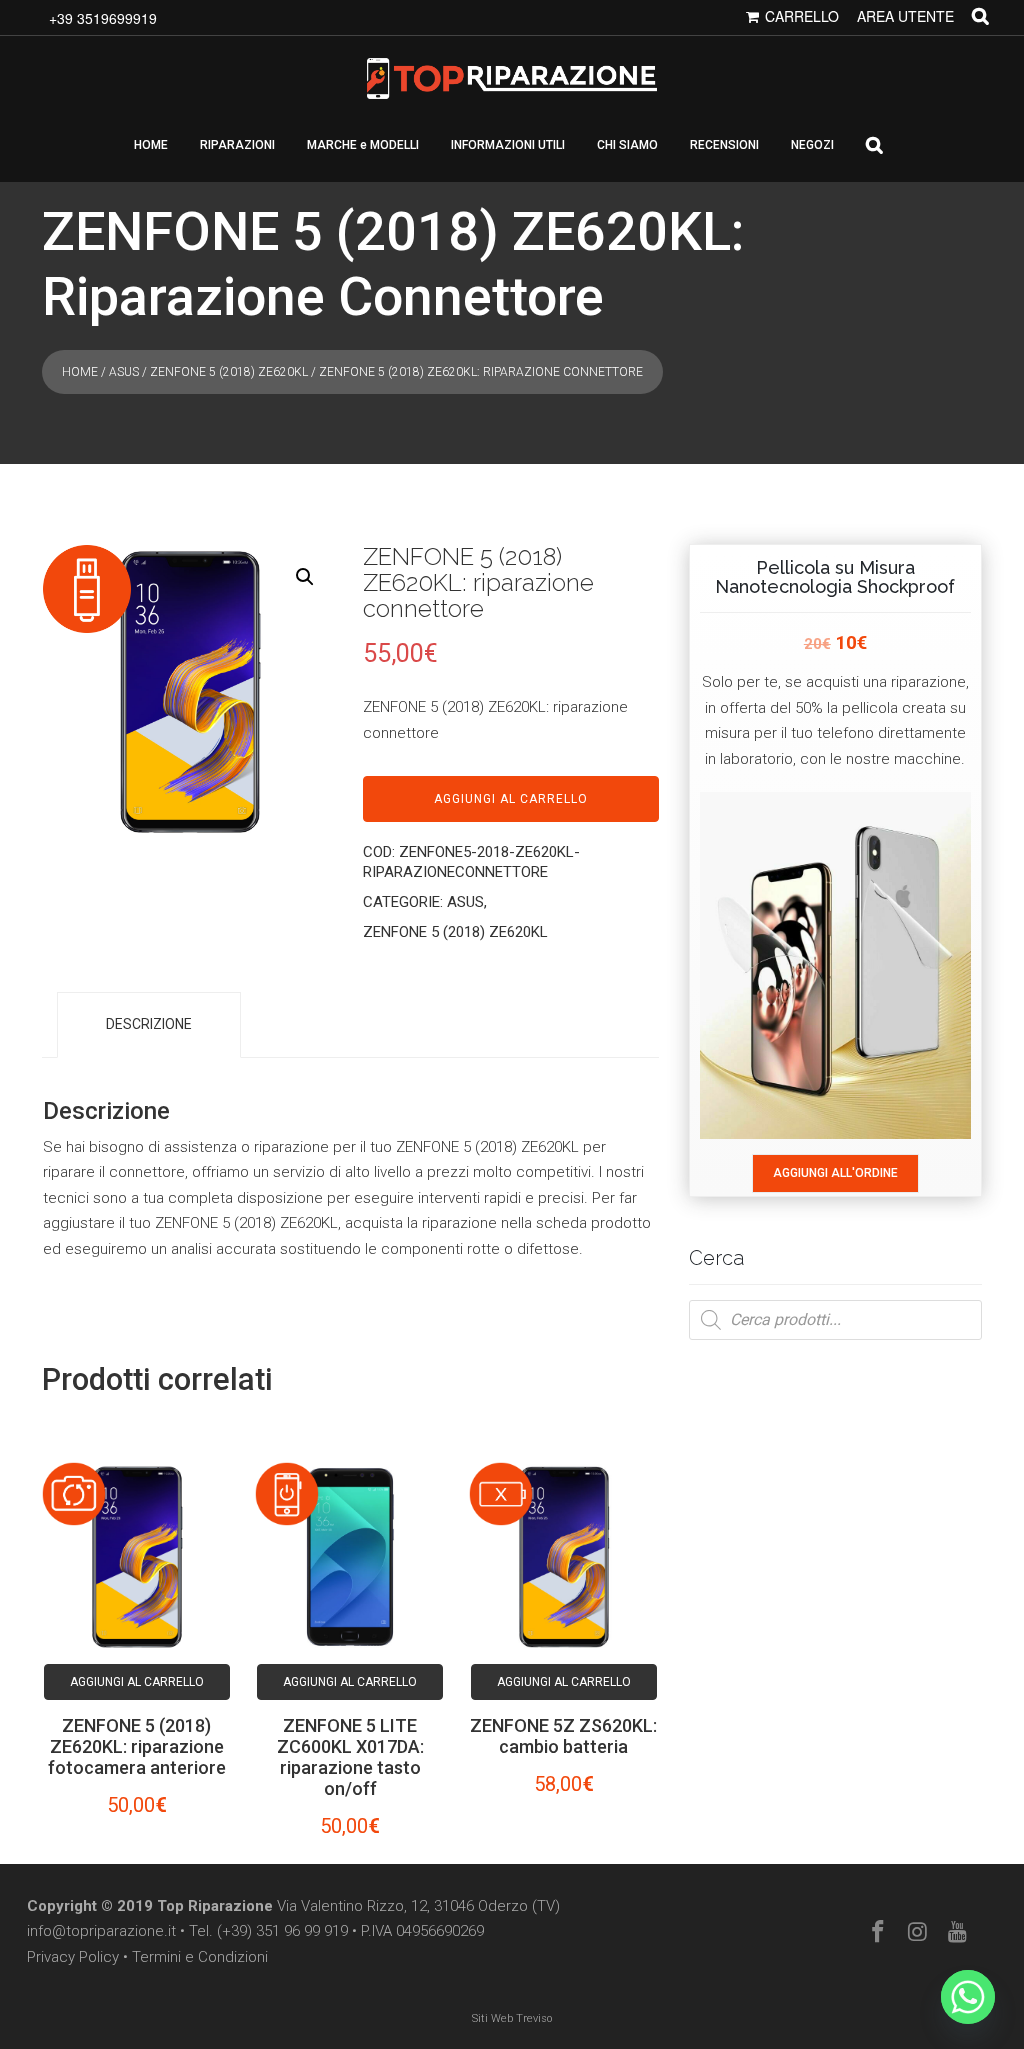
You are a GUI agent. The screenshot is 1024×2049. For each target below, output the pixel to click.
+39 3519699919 (103, 18)
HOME (151, 145)
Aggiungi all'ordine (835, 1173)
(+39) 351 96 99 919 (282, 1931)
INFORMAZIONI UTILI (508, 145)
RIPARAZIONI (237, 145)
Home (80, 372)
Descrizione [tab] (149, 1024)
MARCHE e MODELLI (363, 145)
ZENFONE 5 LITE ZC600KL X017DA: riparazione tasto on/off (350, 1757)
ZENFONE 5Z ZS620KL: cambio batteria (563, 1736)
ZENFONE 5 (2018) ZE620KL (229, 372)
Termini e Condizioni (200, 1957)
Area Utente (905, 16)
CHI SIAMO (627, 145)
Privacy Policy (73, 1957)
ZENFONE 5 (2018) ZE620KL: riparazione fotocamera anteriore (137, 1746)
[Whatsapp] (968, 1997)
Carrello (802, 16)
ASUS (124, 372)
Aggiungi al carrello (511, 799)
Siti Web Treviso (512, 2018)
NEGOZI (812, 145)
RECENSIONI (724, 145)
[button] (305, 577)
